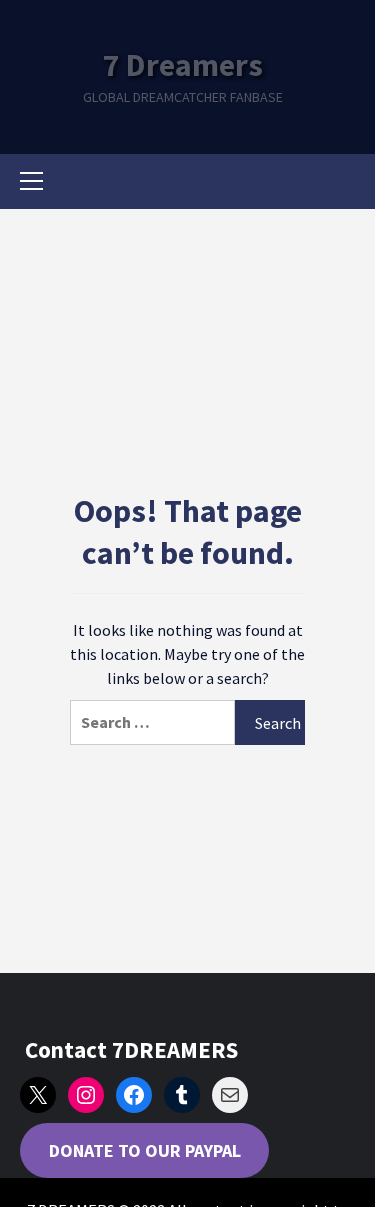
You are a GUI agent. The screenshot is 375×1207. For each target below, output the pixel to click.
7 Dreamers (183, 65)
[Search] (342, 184)
